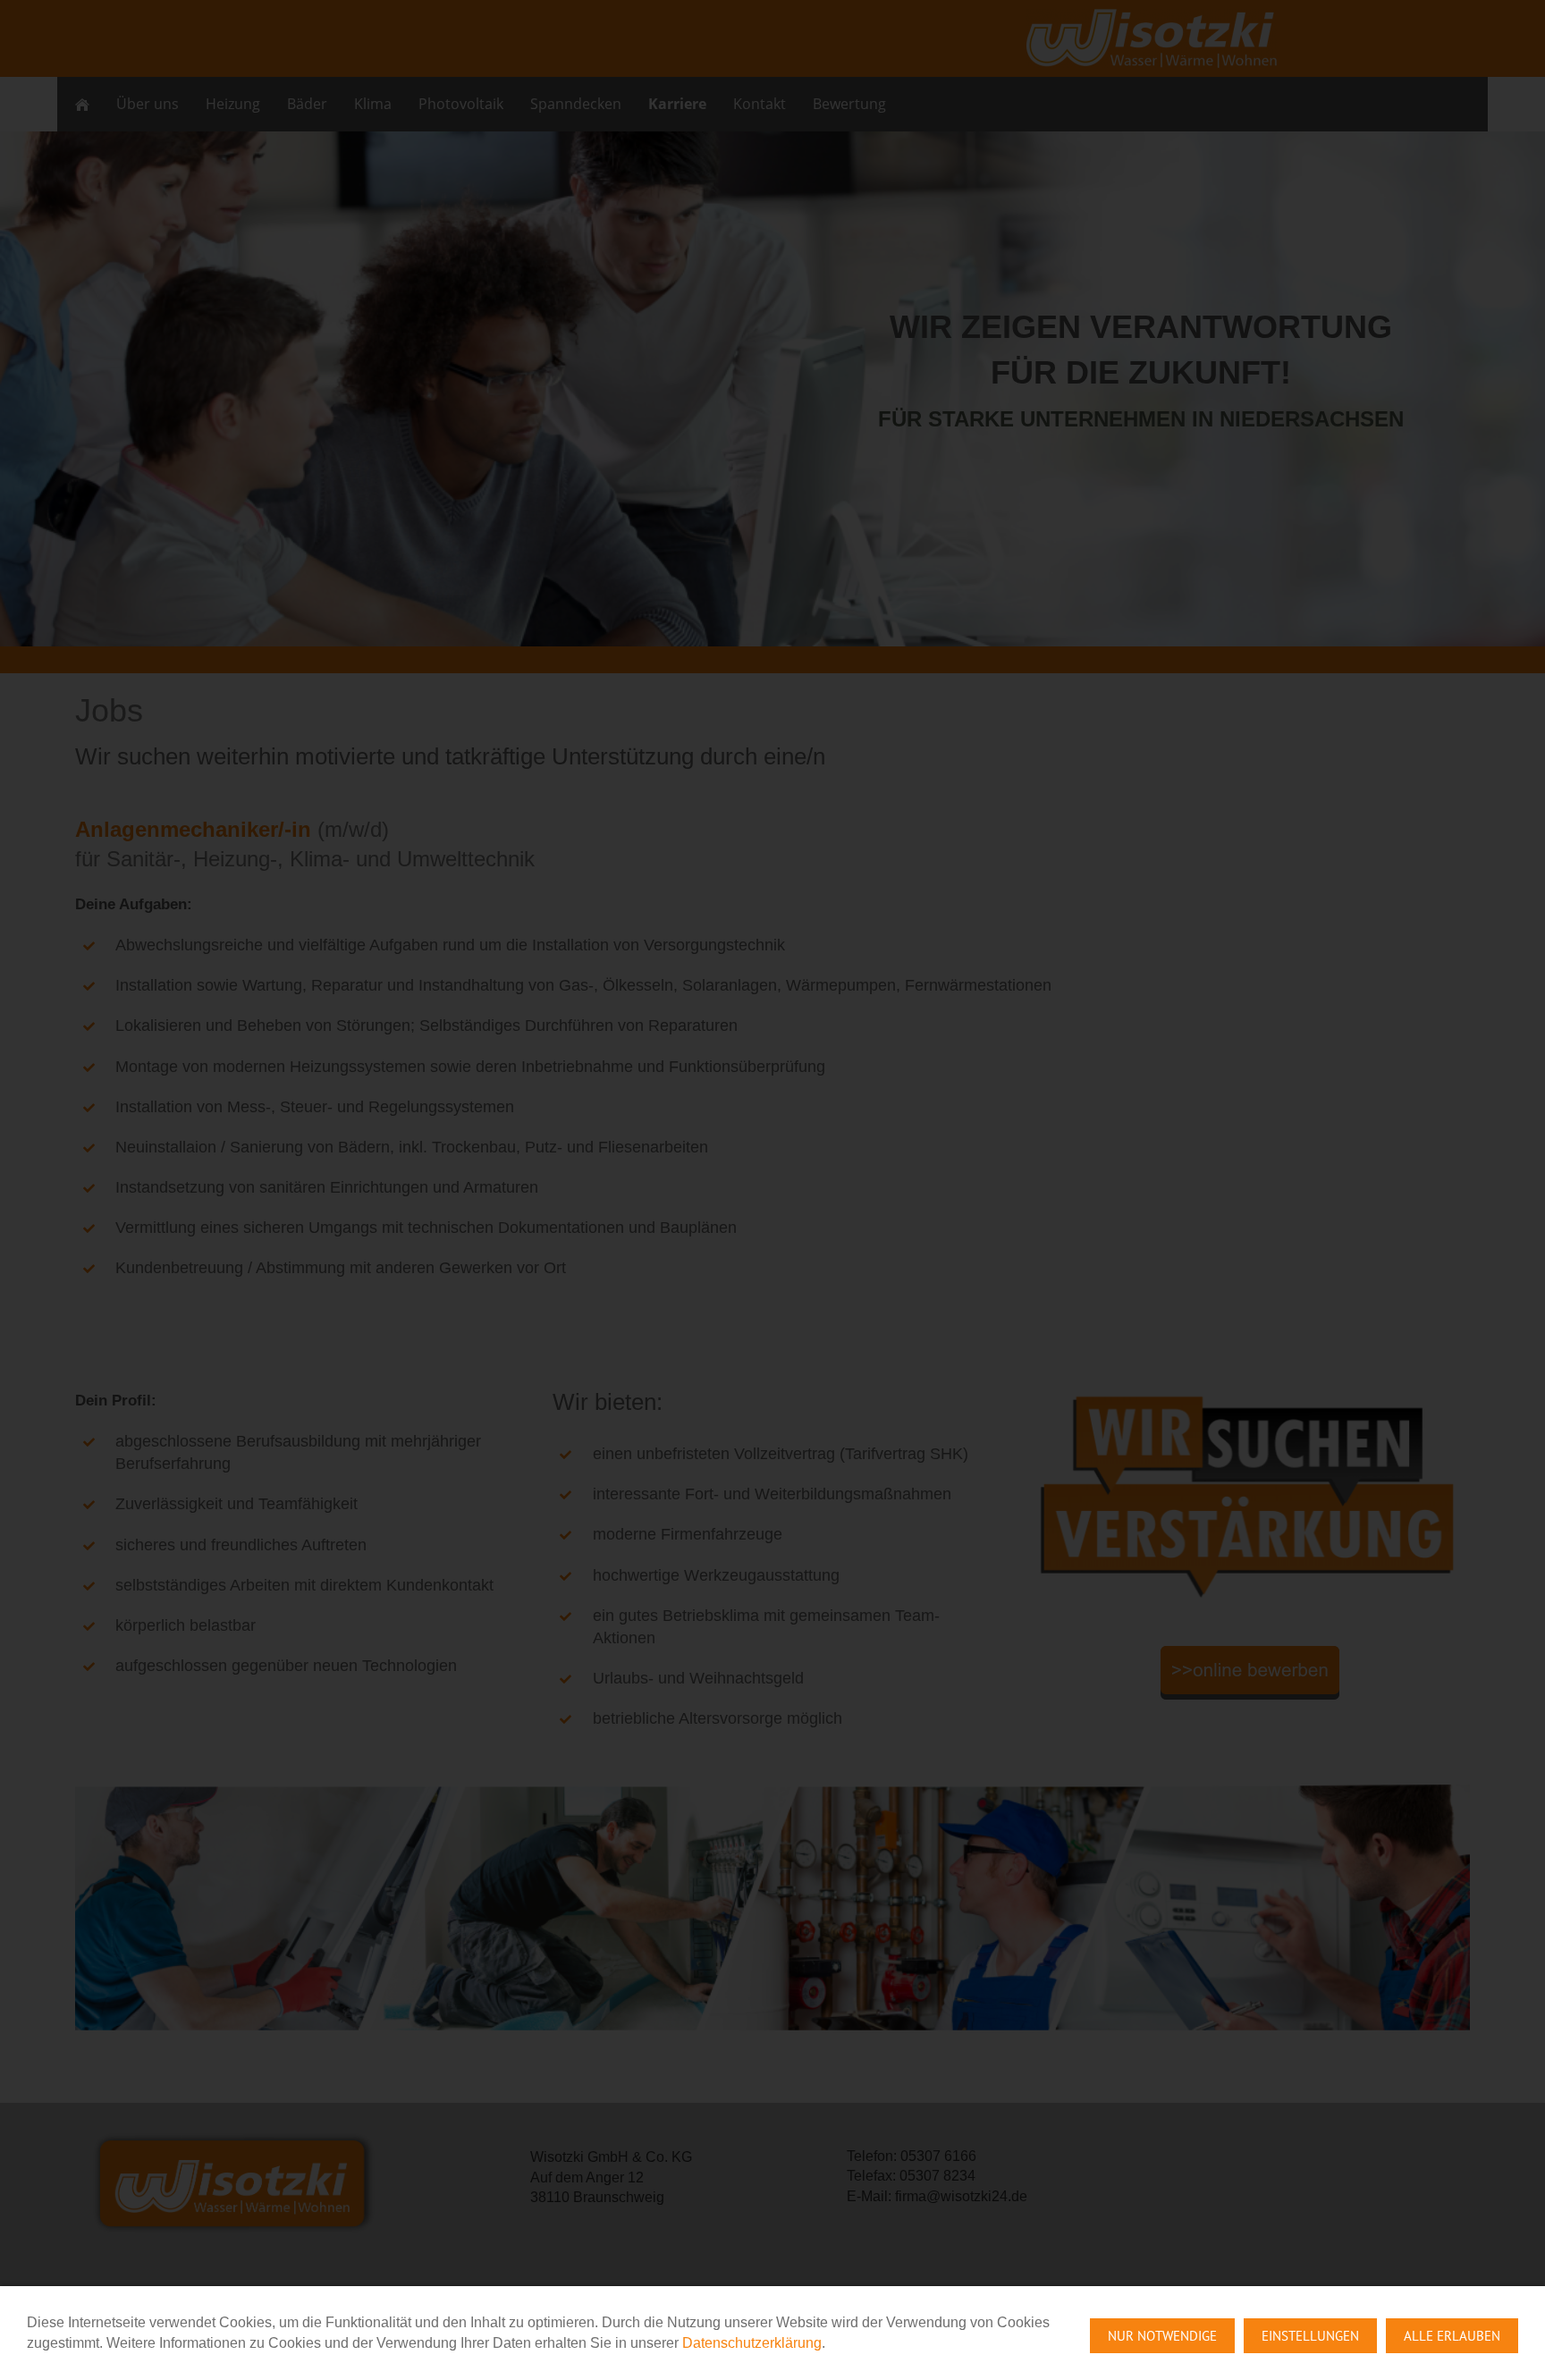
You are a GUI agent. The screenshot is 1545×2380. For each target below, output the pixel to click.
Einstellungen (1310, 2336)
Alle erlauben (1452, 2336)
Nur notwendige (1162, 2336)
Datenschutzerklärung (752, 2343)
